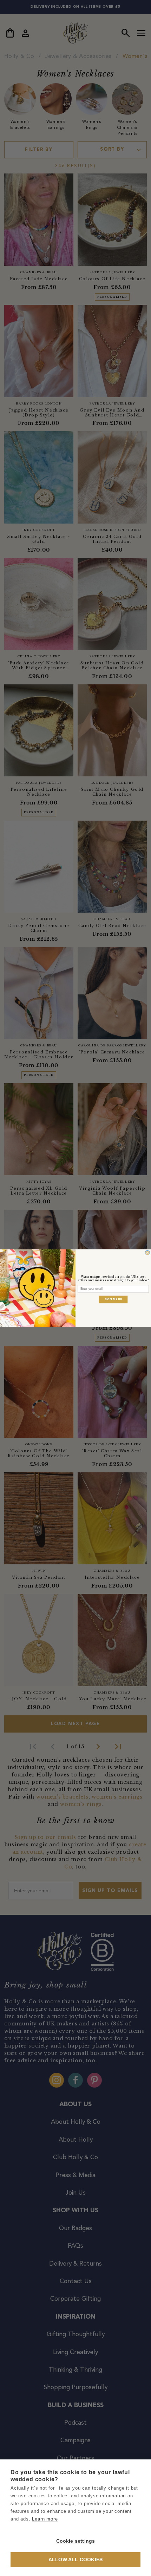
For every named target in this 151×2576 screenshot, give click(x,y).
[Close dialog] (147, 1253)
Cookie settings (76, 2541)
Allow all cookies (75, 2560)
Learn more (45, 2519)
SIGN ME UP (113, 1299)
